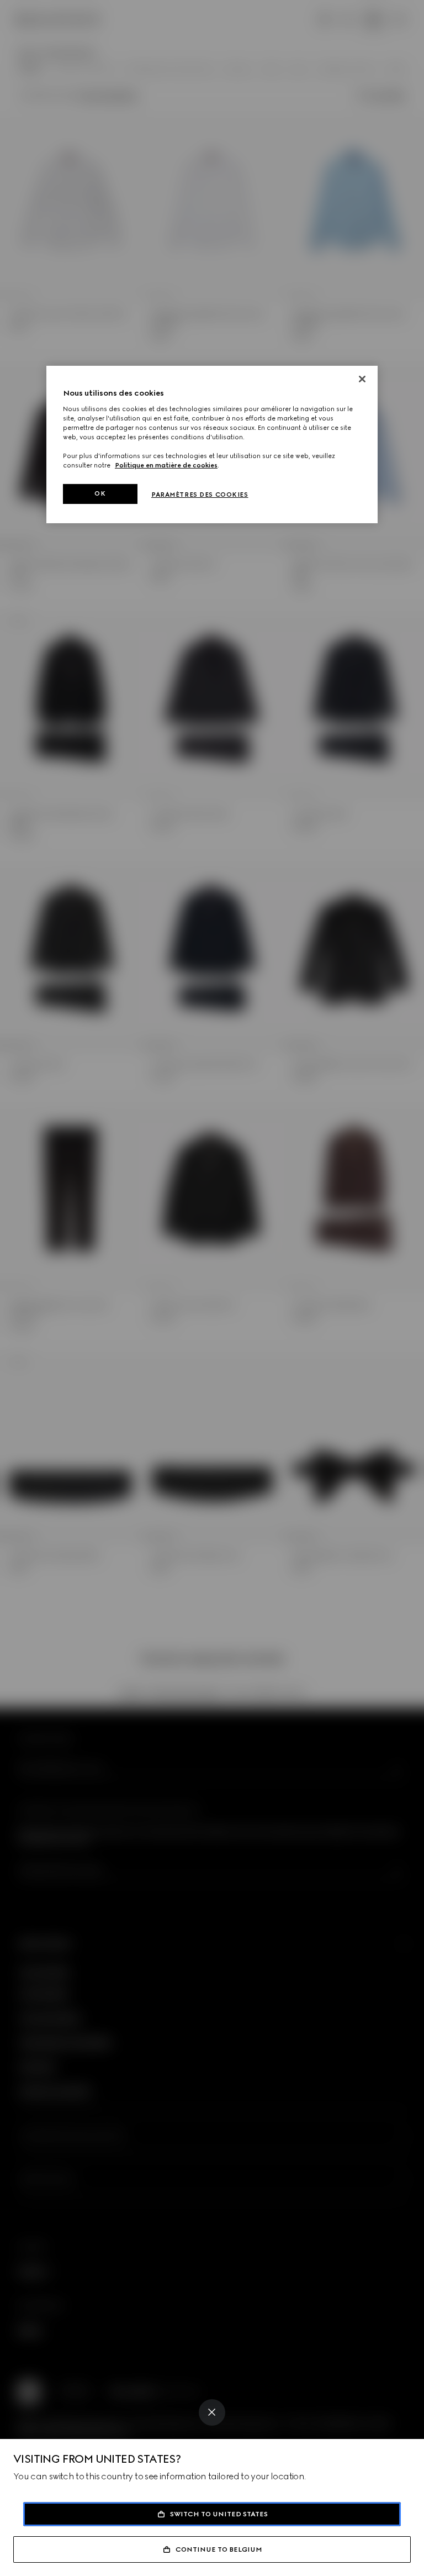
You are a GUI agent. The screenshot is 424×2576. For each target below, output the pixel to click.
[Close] (212, 2412)
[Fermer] (362, 379)
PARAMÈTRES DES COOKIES (200, 495)
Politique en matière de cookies (166, 465)
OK (100, 493)
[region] (212, 445)
